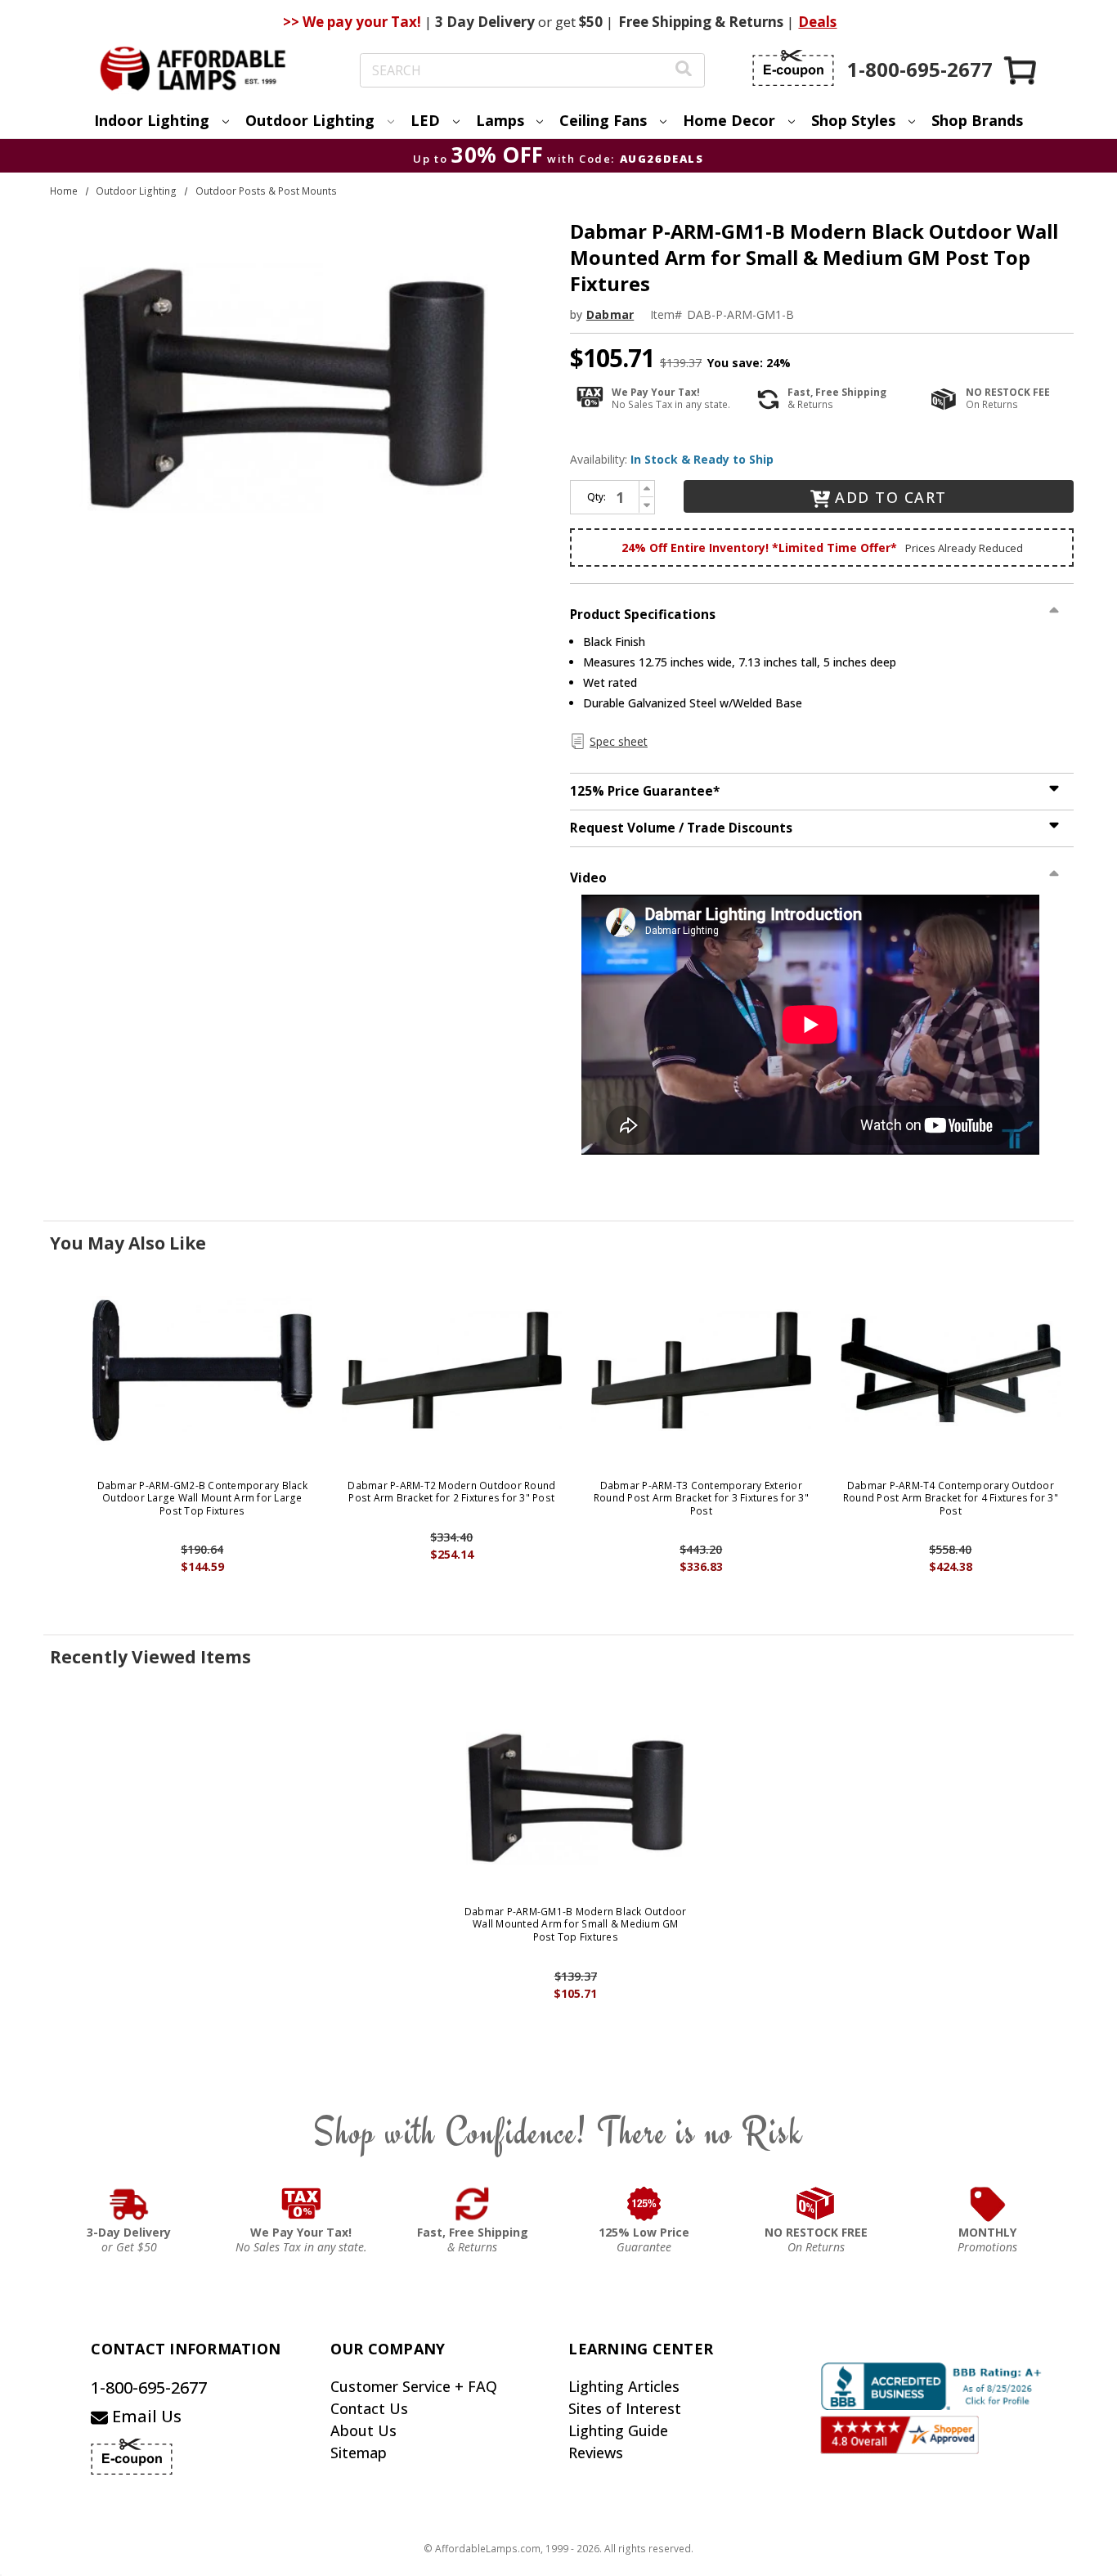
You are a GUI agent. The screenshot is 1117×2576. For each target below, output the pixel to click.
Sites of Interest (625, 2408)
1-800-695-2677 (149, 2388)
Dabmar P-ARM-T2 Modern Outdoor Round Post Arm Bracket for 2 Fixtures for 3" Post (451, 1492)
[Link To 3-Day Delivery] (129, 2204)
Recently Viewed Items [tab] (150, 1657)
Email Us (145, 2416)
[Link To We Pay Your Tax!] (301, 2204)
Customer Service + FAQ (414, 2386)
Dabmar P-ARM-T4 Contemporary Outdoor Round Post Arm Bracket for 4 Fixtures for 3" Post (951, 1499)
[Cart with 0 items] (1021, 70)
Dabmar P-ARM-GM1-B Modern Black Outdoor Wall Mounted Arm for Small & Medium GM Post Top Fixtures (576, 1925)
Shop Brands (977, 120)
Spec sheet (619, 741)
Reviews (596, 2453)
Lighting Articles (624, 2386)
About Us (363, 2430)
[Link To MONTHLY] (988, 2204)
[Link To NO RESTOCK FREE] (816, 2204)
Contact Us (369, 2408)
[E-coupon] (793, 68)
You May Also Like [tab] (128, 1243)
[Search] (684, 71)
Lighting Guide (618, 2430)
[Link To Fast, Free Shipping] (473, 2204)
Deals (817, 22)
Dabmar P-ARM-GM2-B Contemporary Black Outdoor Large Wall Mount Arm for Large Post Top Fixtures (202, 1499)
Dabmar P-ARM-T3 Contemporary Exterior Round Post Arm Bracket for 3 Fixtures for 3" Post (701, 1499)
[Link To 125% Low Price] (644, 2204)
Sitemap (359, 2453)
